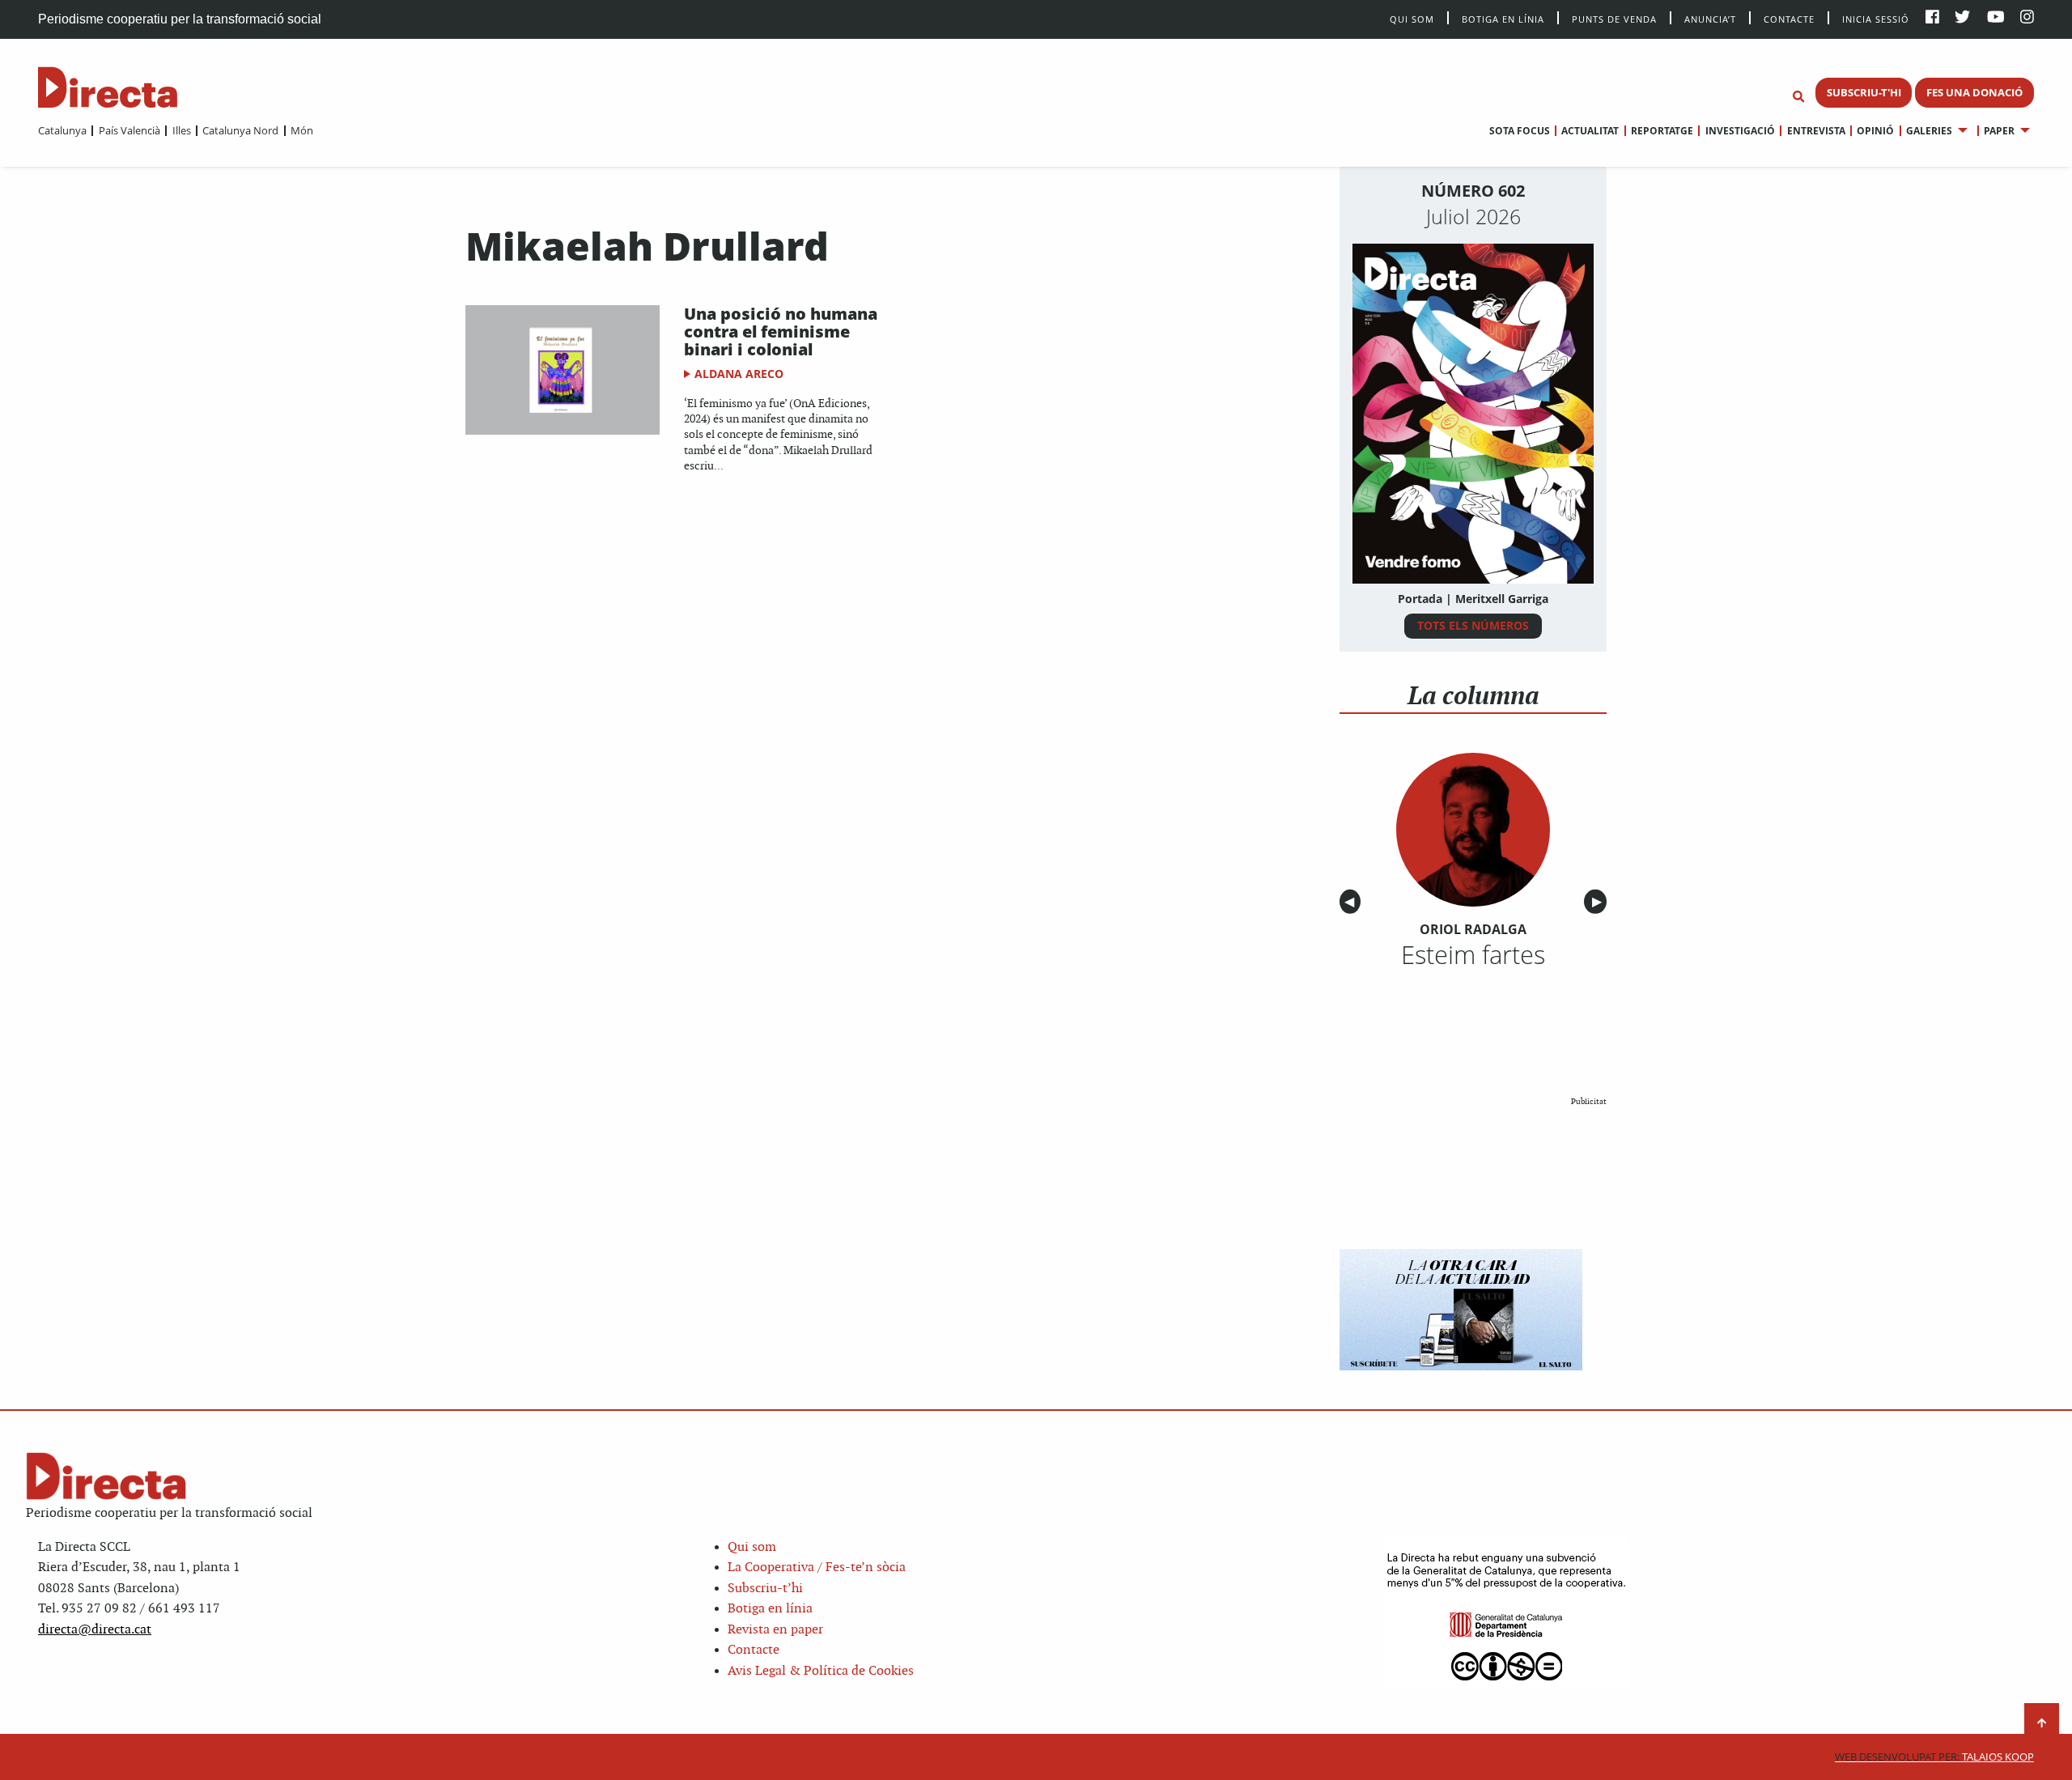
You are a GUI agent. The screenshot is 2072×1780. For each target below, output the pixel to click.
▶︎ (1599, 902)
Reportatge (1662, 131)
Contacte (1789, 18)
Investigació (1740, 131)
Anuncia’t (1710, 18)
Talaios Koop (1934, 1757)
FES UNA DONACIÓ (1974, 92)
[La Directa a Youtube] (1996, 18)
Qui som (752, 1547)
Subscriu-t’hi (765, 1589)
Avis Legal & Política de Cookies (821, 1671)
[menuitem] (62, 130)
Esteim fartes (1473, 954)
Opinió (1875, 131)
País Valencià (129, 130)
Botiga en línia (1503, 18)
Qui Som (1412, 19)
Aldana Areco (739, 374)
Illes (181, 130)
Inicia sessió (1876, 18)
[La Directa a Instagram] (2027, 18)
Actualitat (1590, 131)
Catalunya (62, 130)
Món (302, 130)
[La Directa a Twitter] (1962, 18)
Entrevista (1816, 131)
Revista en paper (775, 1630)
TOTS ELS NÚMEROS (1473, 625)
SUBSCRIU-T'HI (1864, 92)
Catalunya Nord (240, 130)
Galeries (1929, 131)
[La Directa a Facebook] (1932, 18)
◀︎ (1352, 902)
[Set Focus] (1798, 97)
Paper (1999, 131)
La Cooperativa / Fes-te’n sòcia (817, 1568)
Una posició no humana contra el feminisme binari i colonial (781, 331)
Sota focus (1520, 131)
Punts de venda (1614, 18)
